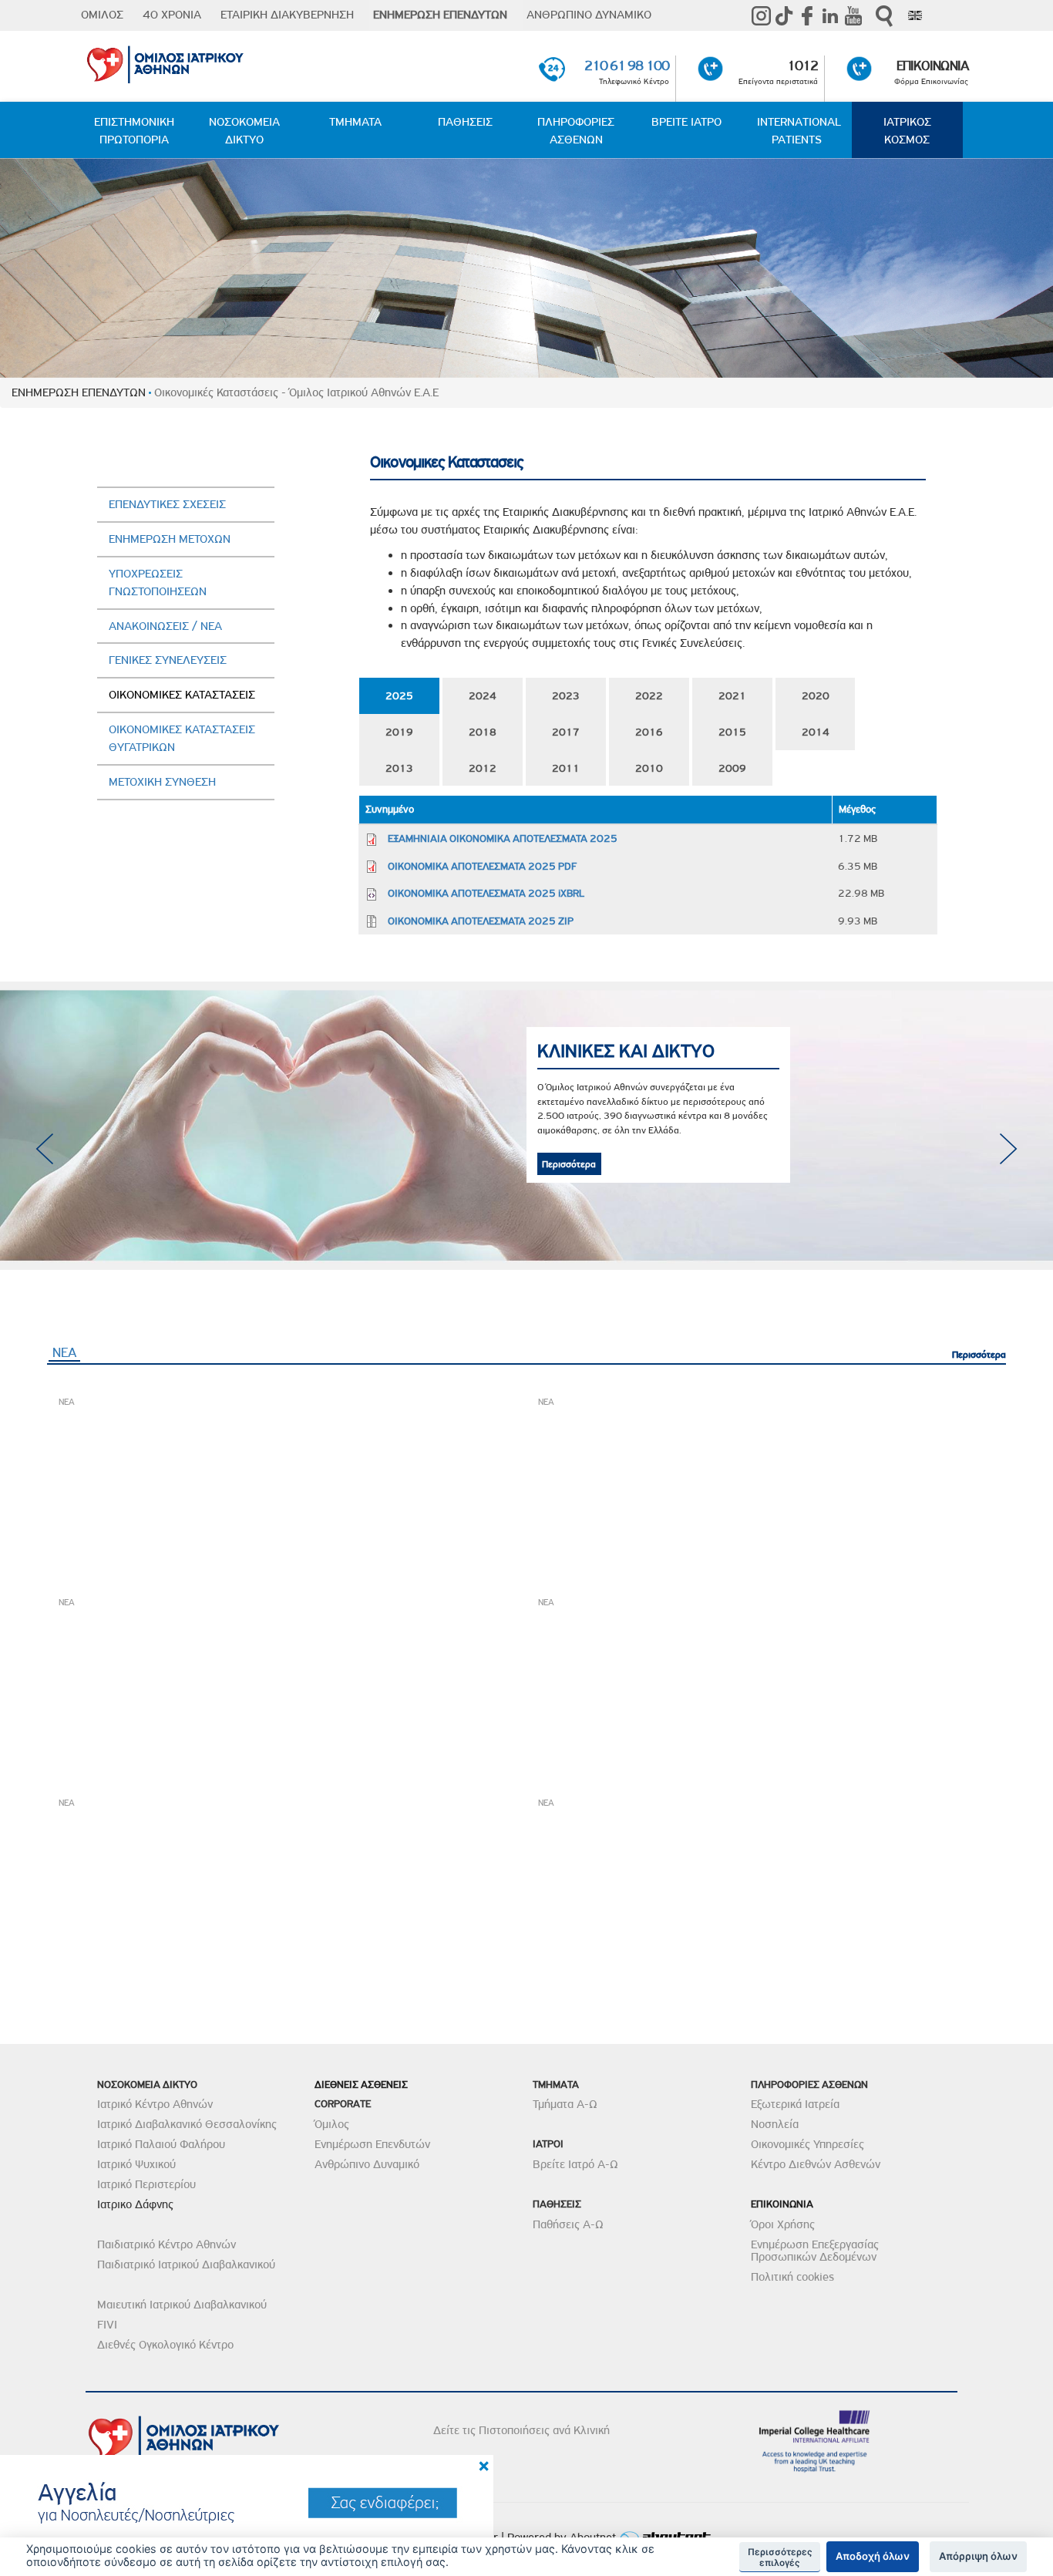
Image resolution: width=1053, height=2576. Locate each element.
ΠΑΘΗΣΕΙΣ (465, 122)
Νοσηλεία (775, 2124)
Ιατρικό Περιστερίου (146, 2184)
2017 (566, 732)
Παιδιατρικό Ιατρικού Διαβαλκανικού (186, 2265)
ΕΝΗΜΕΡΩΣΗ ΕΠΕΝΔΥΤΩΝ (440, 15)
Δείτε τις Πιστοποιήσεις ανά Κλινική (521, 2430)
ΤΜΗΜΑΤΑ (355, 122)
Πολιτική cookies (792, 2277)
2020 (816, 695)
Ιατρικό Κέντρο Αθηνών (155, 2104)
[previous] (44, 1149)
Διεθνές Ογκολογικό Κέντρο (165, 2345)
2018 (483, 732)
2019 (399, 732)
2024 (483, 695)
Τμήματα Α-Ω (565, 2104)
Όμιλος (332, 2124)
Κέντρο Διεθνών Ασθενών (816, 2164)
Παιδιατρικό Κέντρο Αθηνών (167, 2244)
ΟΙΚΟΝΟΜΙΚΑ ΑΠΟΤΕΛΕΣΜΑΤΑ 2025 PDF (482, 866)
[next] (1009, 1149)
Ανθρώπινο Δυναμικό (367, 2164)
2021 (732, 695)
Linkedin (830, 15)
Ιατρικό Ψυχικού (136, 2164)
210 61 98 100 (627, 66)
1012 (802, 66)
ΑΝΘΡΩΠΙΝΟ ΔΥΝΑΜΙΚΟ (589, 15)
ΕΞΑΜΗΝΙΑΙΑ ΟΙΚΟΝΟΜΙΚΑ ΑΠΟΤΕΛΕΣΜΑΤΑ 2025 (503, 838)
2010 (649, 768)
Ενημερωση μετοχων (170, 539)
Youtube (853, 15)
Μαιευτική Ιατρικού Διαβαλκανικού (182, 2305)
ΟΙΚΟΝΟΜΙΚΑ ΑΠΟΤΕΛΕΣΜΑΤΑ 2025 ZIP (481, 921)
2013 (399, 768)
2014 (816, 732)
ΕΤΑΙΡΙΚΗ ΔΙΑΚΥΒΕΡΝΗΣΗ (287, 15)
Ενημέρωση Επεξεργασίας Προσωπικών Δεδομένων (815, 2251)
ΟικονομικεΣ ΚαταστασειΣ (182, 695)
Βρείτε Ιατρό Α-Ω (575, 2164)
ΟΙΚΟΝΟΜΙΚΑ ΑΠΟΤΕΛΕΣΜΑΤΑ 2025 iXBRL (486, 893)
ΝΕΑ (66, 1352)
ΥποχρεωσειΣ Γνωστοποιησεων (158, 583)
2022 (649, 695)
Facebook (807, 15)
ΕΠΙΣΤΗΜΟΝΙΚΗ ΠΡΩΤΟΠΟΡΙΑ (134, 131)
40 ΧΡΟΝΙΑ (172, 15)
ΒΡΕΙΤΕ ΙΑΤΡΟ (686, 122)
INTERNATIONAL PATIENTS (799, 131)
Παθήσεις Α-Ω (568, 2224)
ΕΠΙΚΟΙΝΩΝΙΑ (932, 66)
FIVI (107, 2325)
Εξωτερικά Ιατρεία (795, 2104)
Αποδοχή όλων (873, 2556)
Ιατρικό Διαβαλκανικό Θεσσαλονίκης (187, 2124)
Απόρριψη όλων (978, 2556)
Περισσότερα (738, 1135)
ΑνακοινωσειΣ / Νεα (165, 626)
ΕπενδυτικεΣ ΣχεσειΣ (167, 504)
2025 (399, 695)
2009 (732, 768)
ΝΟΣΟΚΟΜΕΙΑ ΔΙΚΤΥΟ (244, 131)
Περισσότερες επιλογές (780, 2557)
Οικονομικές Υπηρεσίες (807, 2144)
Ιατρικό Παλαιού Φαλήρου (161, 2144)
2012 (483, 768)
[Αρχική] (228, 62)
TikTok (784, 15)
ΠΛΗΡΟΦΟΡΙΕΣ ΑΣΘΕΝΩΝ (576, 131)
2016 (649, 732)
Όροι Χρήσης (783, 2224)
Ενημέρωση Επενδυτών (372, 2144)
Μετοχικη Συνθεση (162, 782)
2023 (566, 695)
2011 (566, 768)
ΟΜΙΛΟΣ (102, 15)
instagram (761, 15)
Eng (915, 15)
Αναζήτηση (884, 16)
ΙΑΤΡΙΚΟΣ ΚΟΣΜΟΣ (907, 131)
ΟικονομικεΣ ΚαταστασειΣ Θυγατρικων (182, 738)
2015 (732, 732)
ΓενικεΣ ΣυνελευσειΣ (168, 660)
